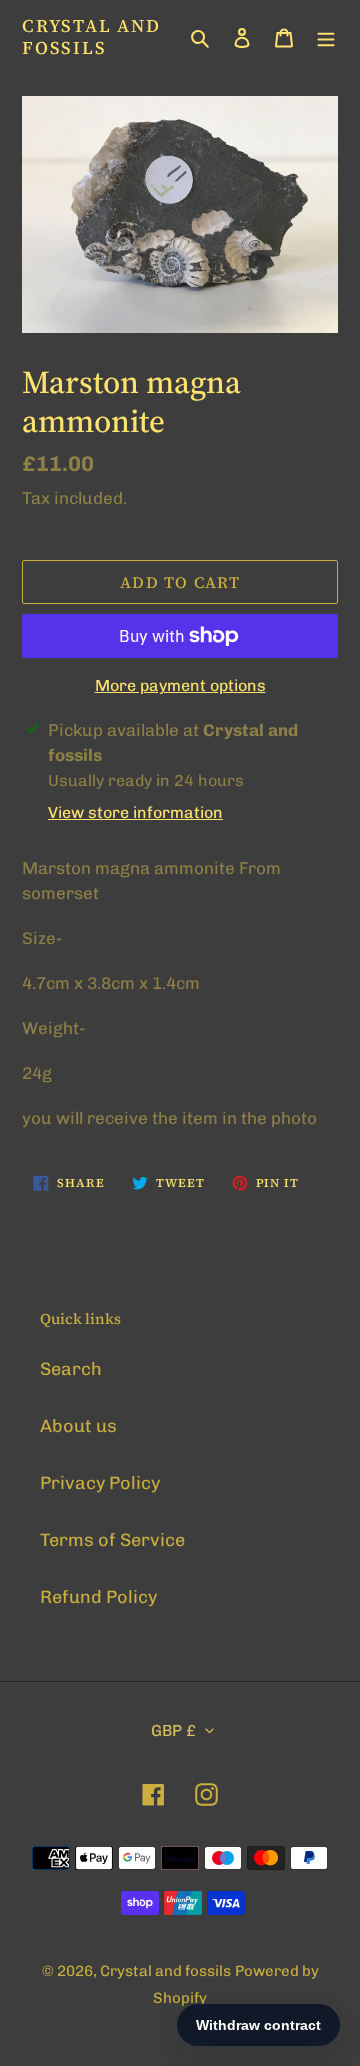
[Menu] (326, 36)
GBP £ (173, 1730)
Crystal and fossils (91, 36)
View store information (135, 812)
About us (78, 1426)
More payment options (180, 685)
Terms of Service (112, 1540)
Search (71, 1369)
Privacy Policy (100, 1483)
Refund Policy (98, 1597)
